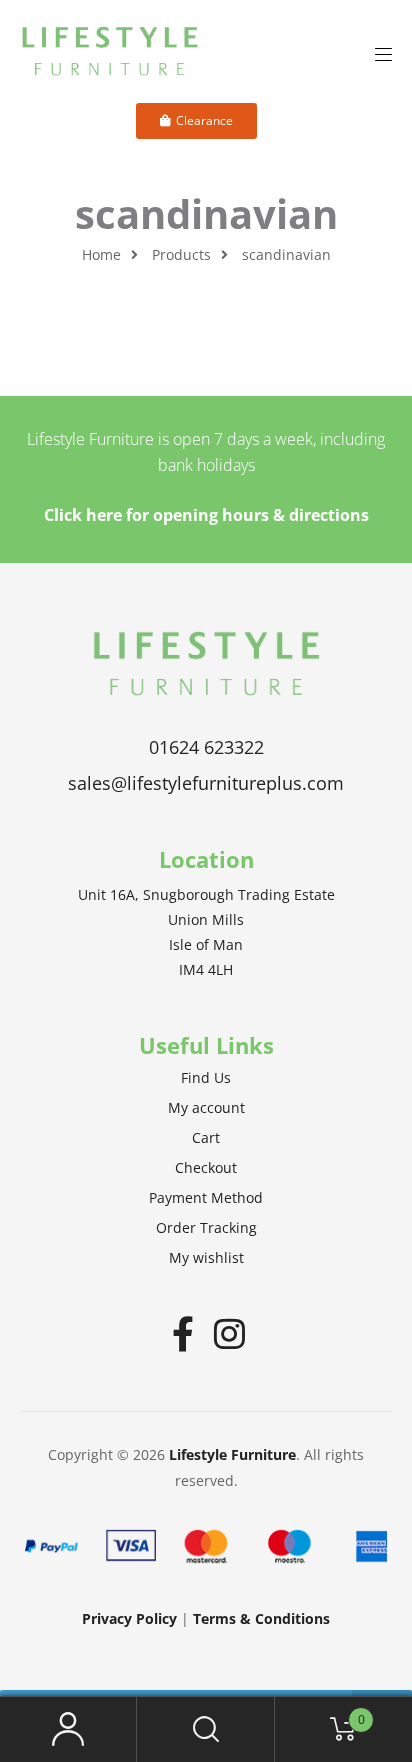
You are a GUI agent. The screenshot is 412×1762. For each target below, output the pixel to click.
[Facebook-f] (183, 1333)
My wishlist (206, 1257)
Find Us (206, 1077)
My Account (68, 1729)
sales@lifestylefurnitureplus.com (206, 783)
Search (205, 1729)
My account (206, 1107)
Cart (206, 1137)
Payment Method (206, 1197)
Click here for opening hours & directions (206, 515)
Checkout (206, 1167)
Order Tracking (206, 1227)
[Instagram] (229, 1333)
